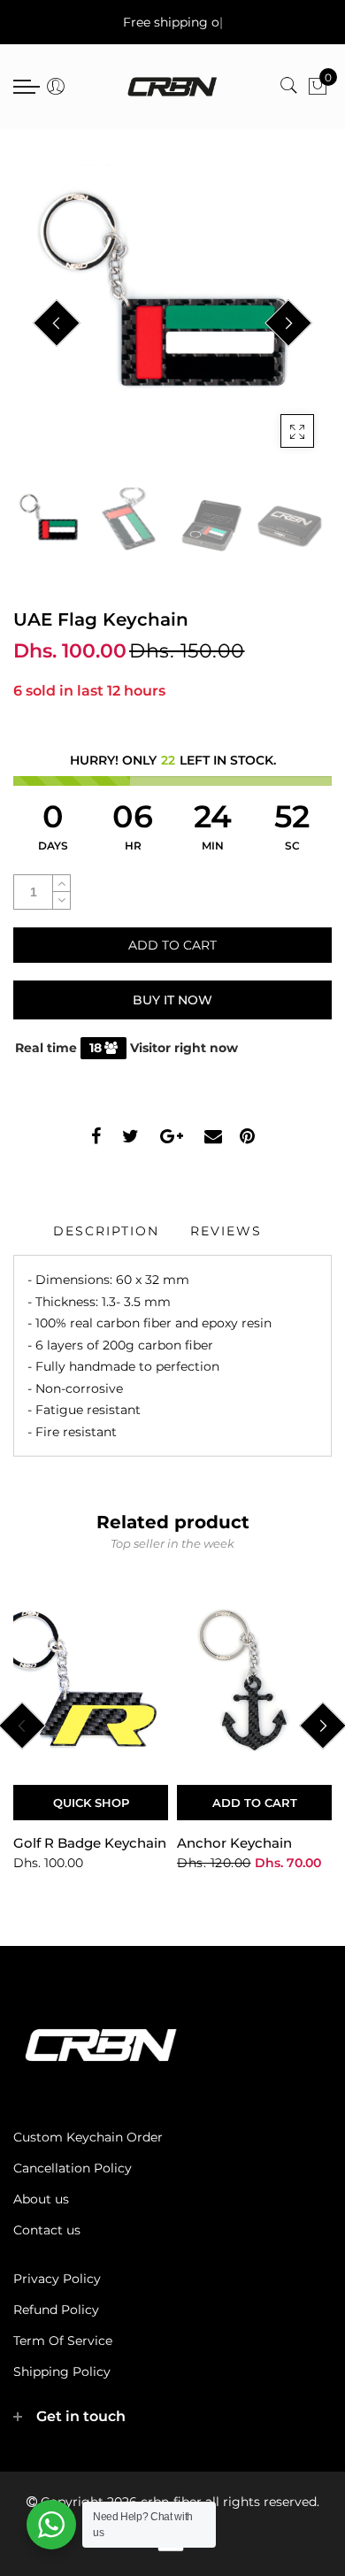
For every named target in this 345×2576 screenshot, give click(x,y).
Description (106, 1231)
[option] (172, 324)
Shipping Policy (62, 2372)
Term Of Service (63, 2341)
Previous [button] (57, 323)
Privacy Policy (57, 2279)
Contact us (47, 2230)
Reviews (226, 1231)
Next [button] (288, 323)
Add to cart (255, 1803)
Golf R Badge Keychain (90, 1843)
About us (41, 2199)
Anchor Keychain (234, 1843)
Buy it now (172, 1000)
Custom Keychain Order (88, 2137)
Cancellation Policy (73, 2168)
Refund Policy (56, 2310)
